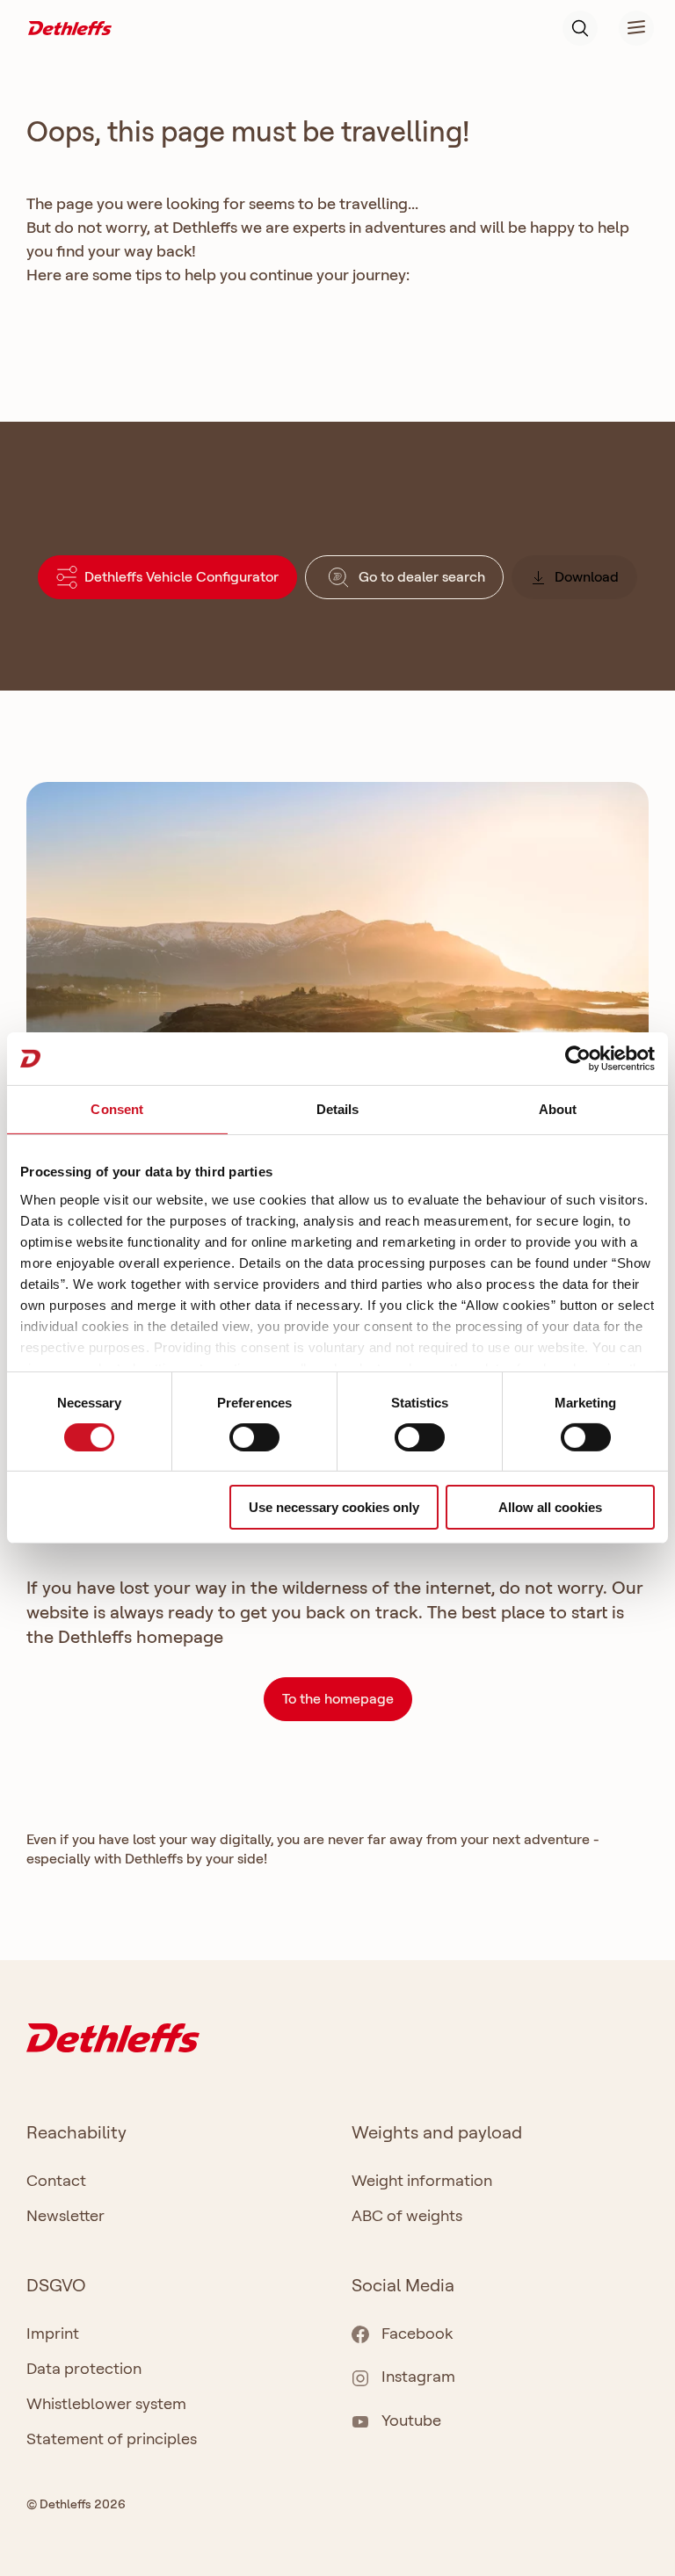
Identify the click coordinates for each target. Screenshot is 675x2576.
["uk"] (70, 27)
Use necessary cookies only (334, 1507)
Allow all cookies (550, 1507)
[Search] (580, 28)
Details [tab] (338, 1109)
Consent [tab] (117, 1109)
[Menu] (626, 28)
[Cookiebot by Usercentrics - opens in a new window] (578, 1059)
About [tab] (558, 1109)
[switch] (254, 1437)
